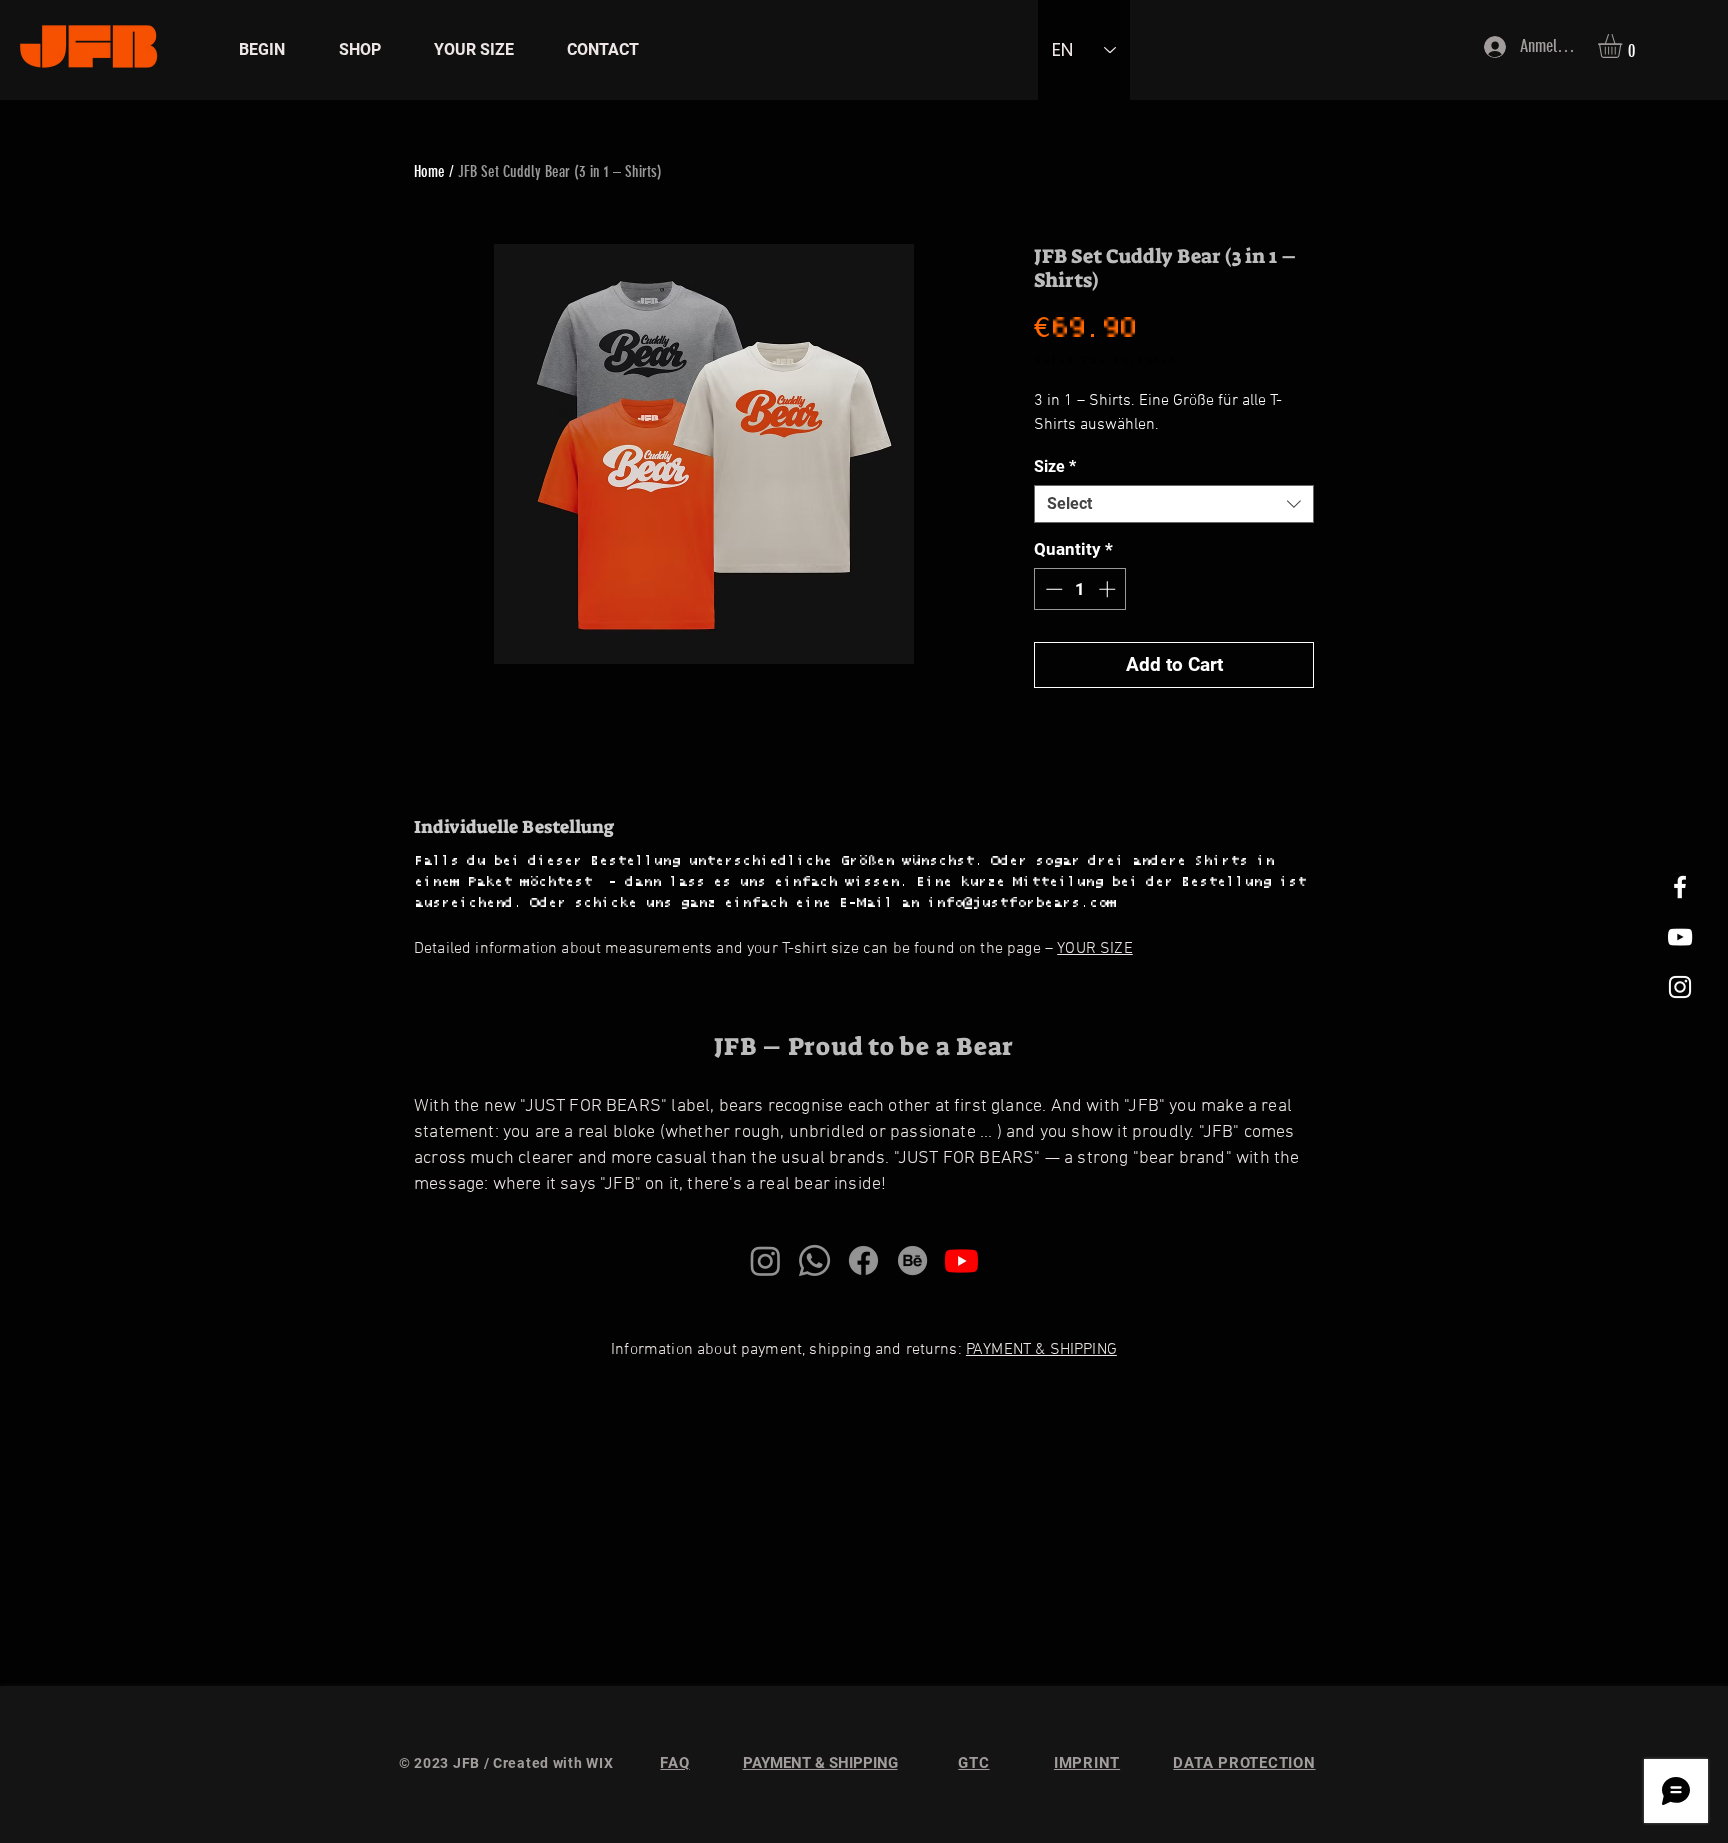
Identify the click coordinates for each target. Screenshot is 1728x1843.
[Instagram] (765, 1260)
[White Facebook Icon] (1680, 887)
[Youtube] (961, 1260)
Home (429, 171)
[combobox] (1174, 504)
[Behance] (912, 1260)
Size (1055, 466)
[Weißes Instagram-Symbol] (1680, 987)
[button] (1624, 46)
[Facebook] (863, 1260)
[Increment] (1109, 589)
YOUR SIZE (1094, 949)
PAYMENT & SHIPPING (1041, 1350)
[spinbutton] (1080, 589)
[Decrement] (1052, 589)
